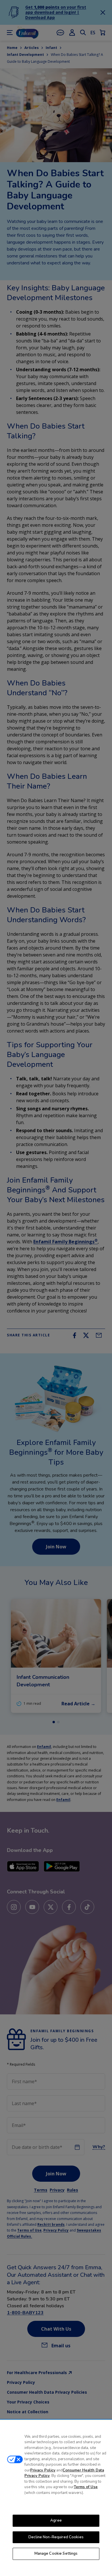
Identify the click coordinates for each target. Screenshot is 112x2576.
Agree (56, 2520)
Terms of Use (86, 2487)
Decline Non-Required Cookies (56, 2537)
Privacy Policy (43, 2470)
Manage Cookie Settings (56, 2554)
